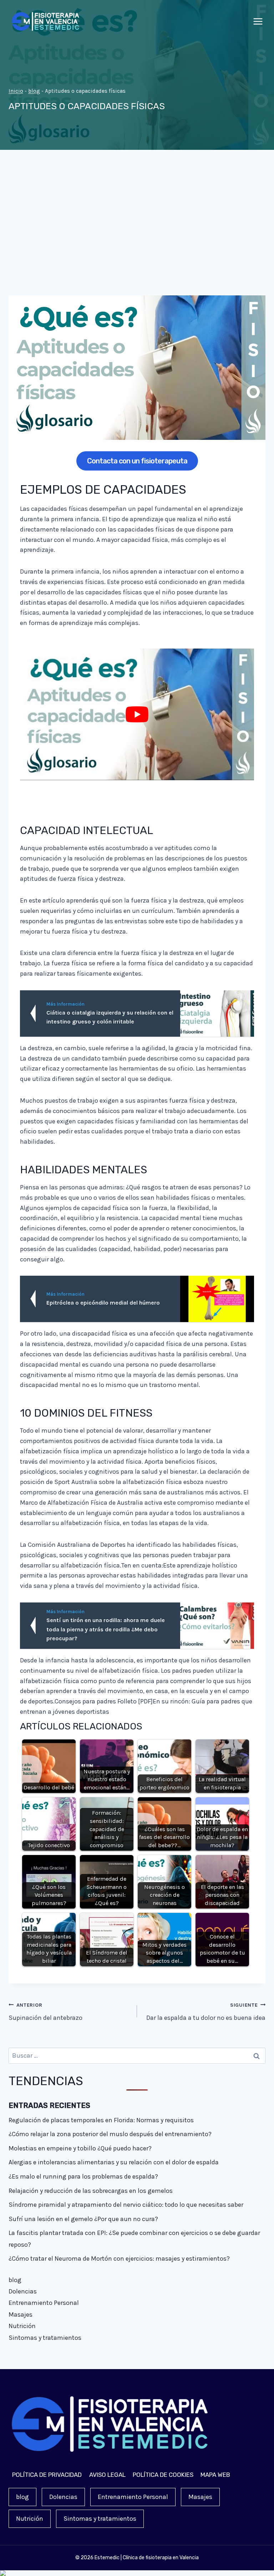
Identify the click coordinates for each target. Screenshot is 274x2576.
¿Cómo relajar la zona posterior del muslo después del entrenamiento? (110, 2134)
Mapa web (215, 2475)
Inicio (16, 91)
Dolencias (23, 2291)
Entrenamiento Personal (44, 2303)
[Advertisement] (137, 228)
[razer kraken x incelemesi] (137, 2573)
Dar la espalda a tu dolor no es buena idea (206, 2012)
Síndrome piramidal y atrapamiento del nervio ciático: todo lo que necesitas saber (126, 2205)
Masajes (21, 2315)
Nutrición (22, 2326)
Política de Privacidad (47, 2475)
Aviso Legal (107, 2475)
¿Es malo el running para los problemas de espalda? (83, 2176)
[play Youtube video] (137, 714)
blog (34, 91)
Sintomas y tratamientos (45, 2338)
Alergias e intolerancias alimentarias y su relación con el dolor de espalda (114, 2162)
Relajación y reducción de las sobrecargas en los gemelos (91, 2191)
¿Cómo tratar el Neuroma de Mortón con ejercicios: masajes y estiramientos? (119, 2259)
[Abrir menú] (258, 21)
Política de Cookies (163, 2475)
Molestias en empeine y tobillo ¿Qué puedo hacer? (80, 2148)
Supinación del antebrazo (45, 2012)
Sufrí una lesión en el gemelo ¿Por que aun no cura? (83, 2219)
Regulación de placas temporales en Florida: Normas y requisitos (101, 2120)
